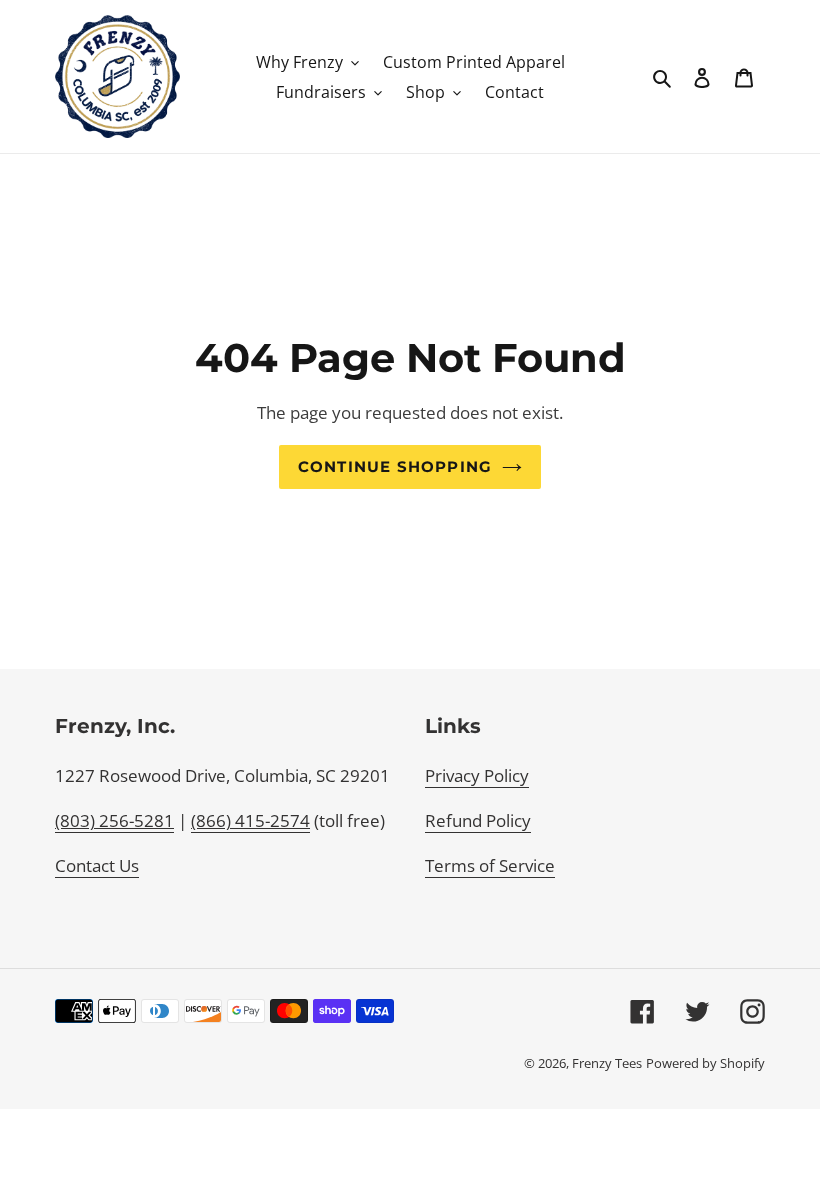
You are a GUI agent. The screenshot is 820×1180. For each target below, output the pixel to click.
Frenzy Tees (607, 1063)
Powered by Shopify (705, 1063)
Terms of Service (490, 865)
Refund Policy (478, 820)
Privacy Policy (477, 775)
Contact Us (97, 865)
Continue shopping (395, 467)
